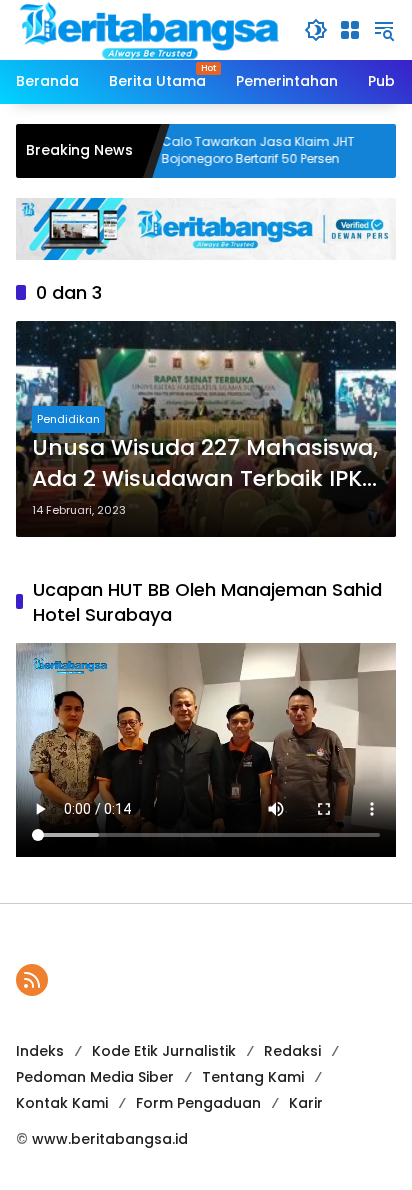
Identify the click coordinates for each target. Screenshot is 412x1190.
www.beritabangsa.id (110, 1139)
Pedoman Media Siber (95, 1077)
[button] (316, 30)
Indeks (40, 1051)
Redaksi (292, 1051)
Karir (306, 1103)
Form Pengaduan (198, 1103)
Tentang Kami (253, 1077)
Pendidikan (68, 419)
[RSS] (32, 980)
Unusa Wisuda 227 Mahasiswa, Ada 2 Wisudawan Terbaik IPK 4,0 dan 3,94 (205, 464)
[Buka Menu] (350, 30)
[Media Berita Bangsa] (150, 29)
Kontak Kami (62, 1103)
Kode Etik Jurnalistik (164, 1051)
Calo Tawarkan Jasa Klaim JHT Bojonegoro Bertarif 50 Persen (229, 150)
